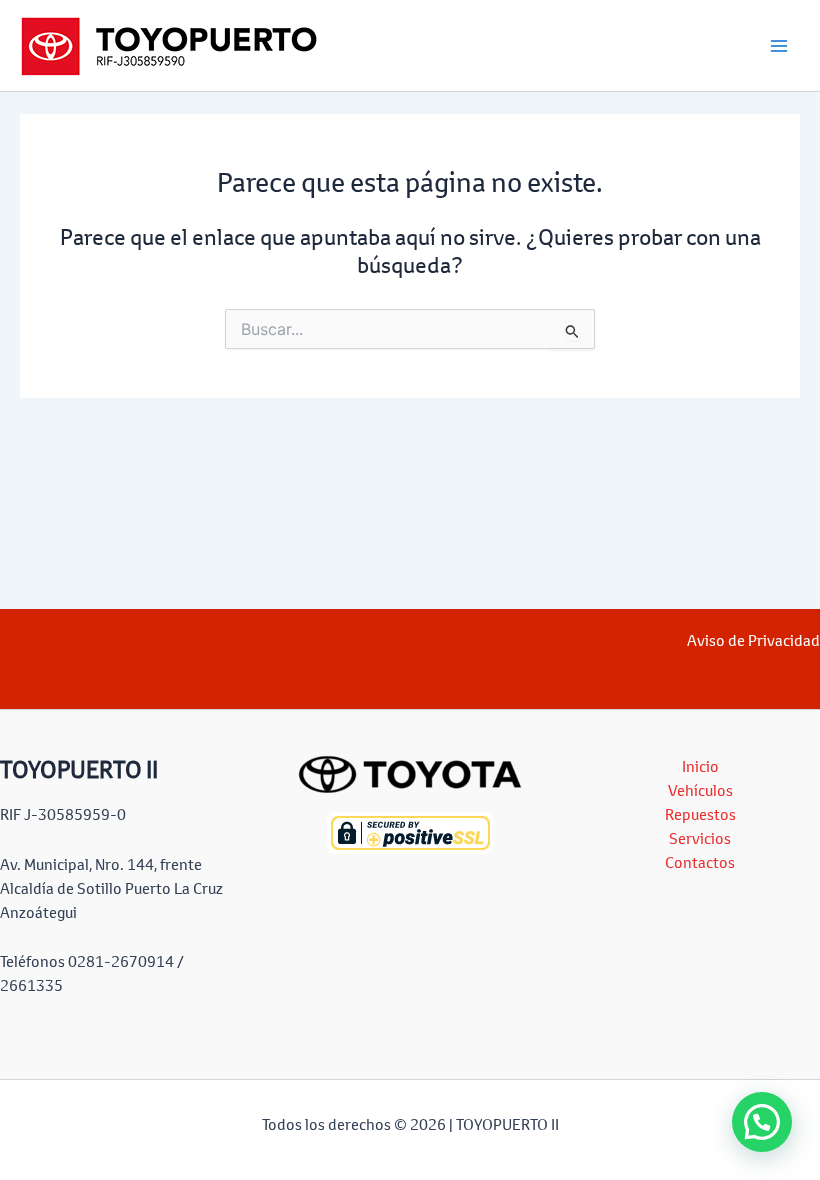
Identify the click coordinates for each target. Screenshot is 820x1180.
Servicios (700, 838)
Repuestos (700, 814)
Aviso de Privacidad (753, 640)
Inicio (700, 766)
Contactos (700, 862)
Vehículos (700, 790)
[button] (762, 1122)
